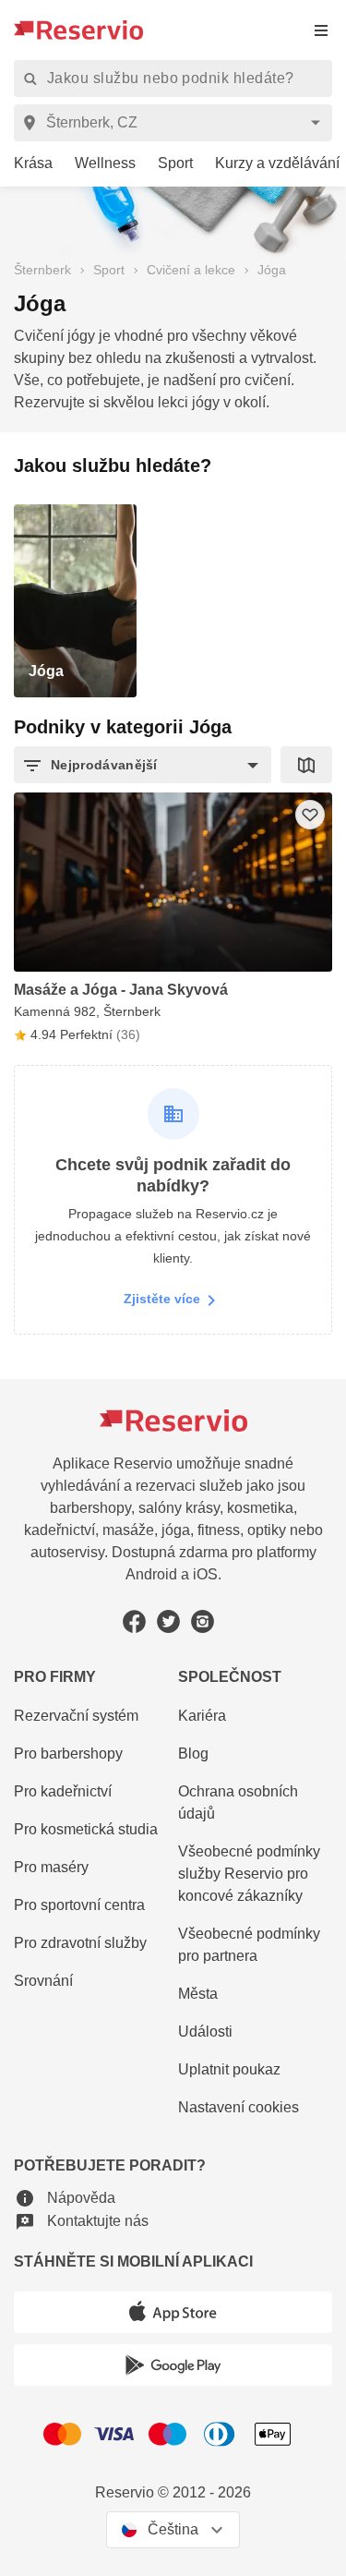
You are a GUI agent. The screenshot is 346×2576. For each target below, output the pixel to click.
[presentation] (321, 30)
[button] (143, 765)
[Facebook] (134, 1621)
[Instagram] (203, 1621)
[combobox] (176, 123)
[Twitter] (168, 1621)
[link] (26, 164)
